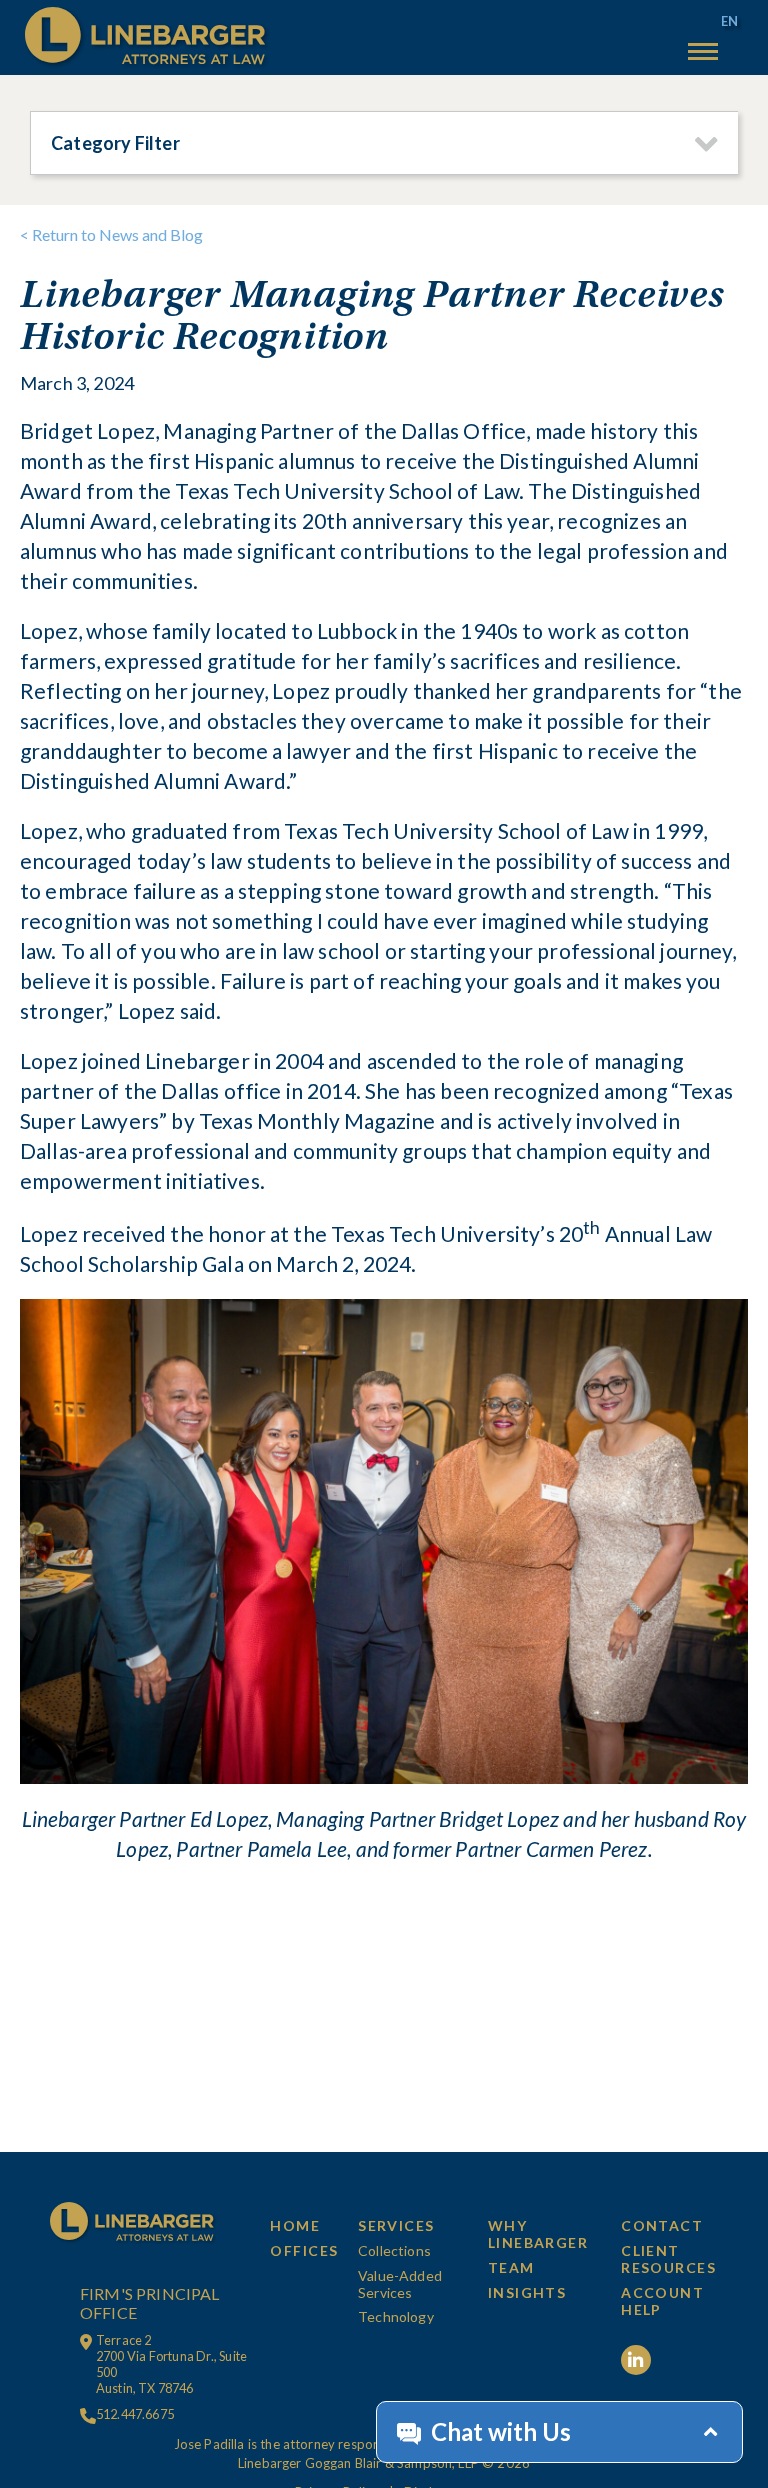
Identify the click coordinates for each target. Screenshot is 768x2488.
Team (511, 2267)
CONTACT (662, 2225)
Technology (396, 2316)
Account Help (662, 2301)
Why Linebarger (538, 2234)
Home (295, 2225)
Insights (527, 2292)
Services (396, 2225)
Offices (304, 2250)
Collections (394, 2250)
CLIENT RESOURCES (668, 2259)
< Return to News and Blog (111, 234)
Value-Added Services (400, 2284)
